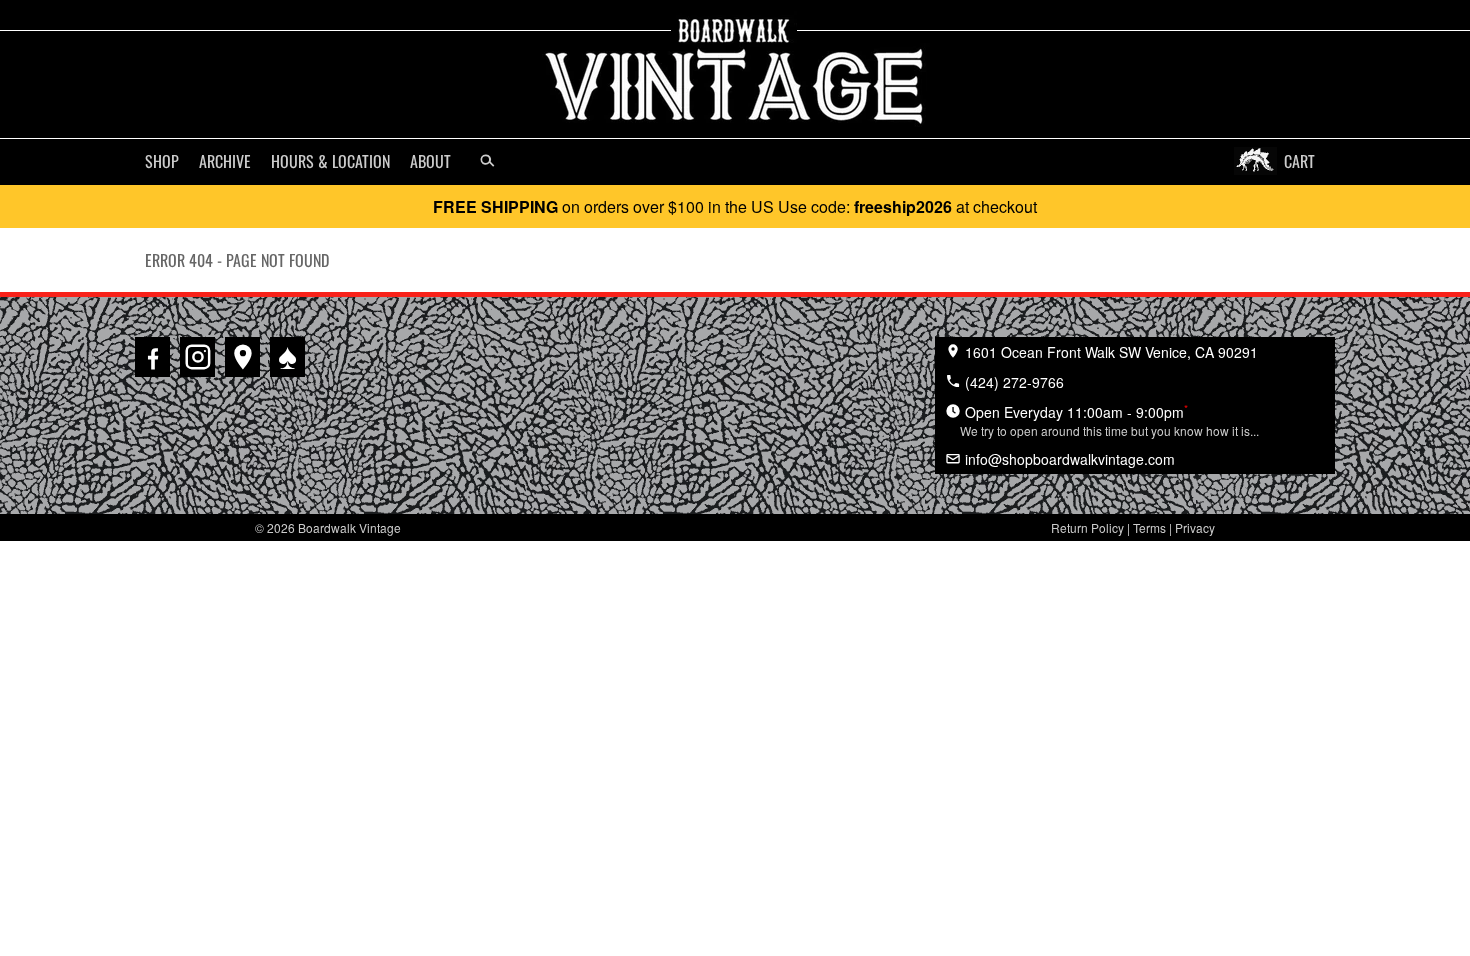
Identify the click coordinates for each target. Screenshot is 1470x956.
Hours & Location (330, 161)
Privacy (1195, 527)
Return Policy (1087, 527)
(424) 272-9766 (1012, 382)
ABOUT (430, 161)
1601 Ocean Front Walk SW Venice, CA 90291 (1109, 352)
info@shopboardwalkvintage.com (1068, 459)
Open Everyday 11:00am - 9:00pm (1109, 420)
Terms (1149, 527)
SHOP (162, 161)
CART (1299, 161)
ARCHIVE (225, 161)
